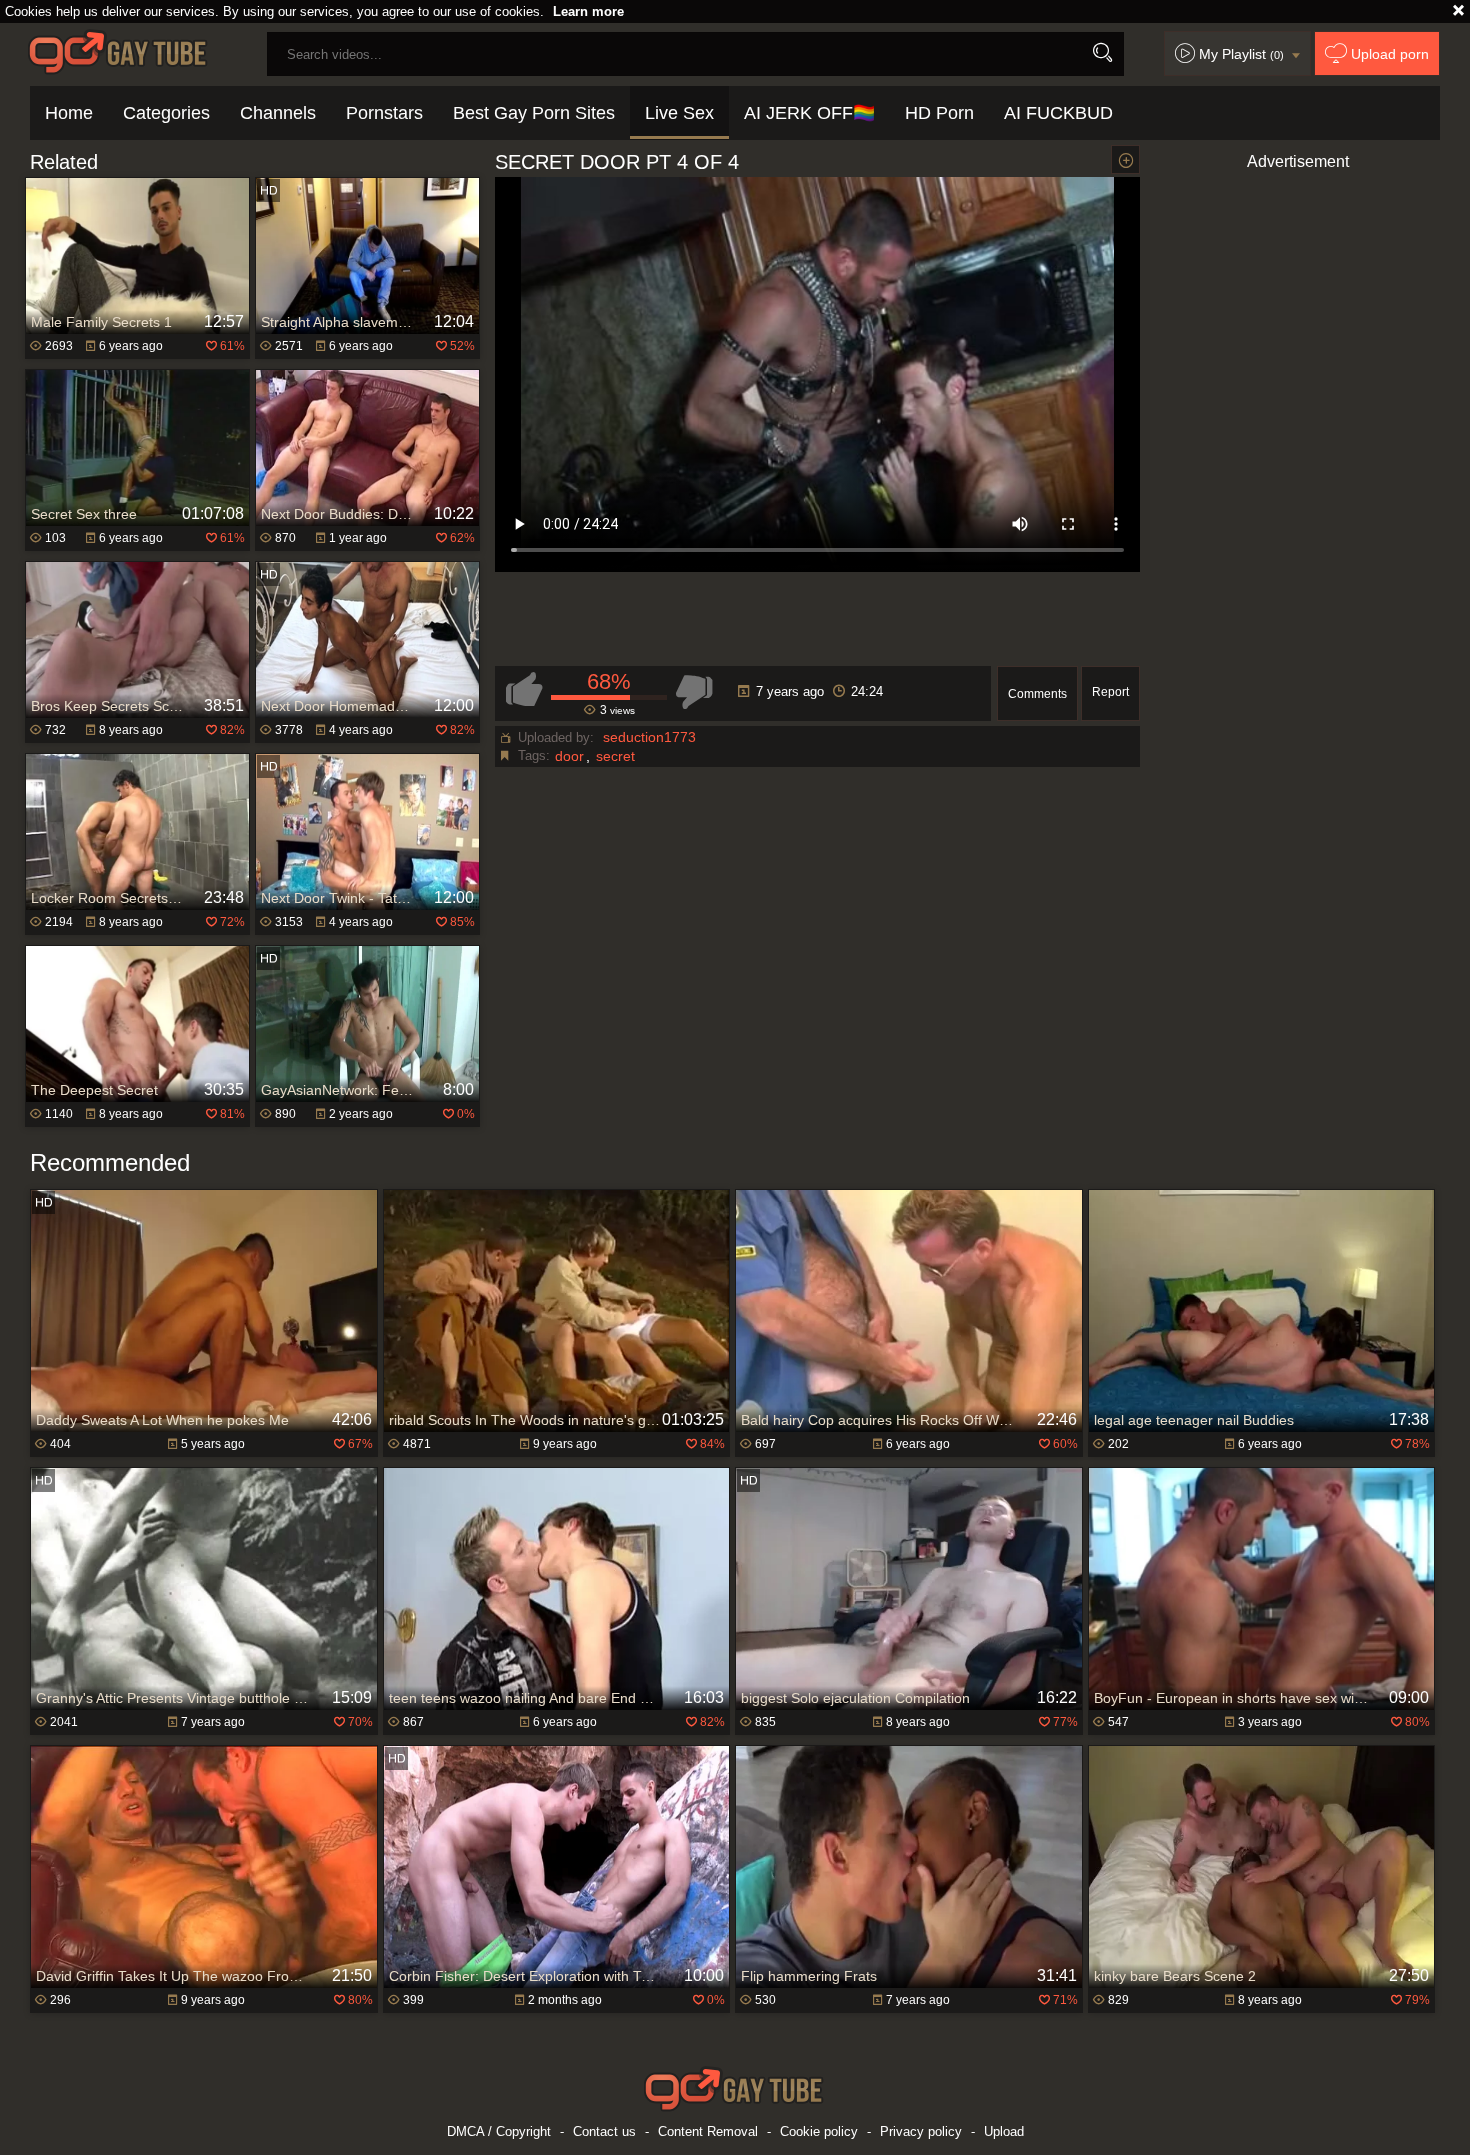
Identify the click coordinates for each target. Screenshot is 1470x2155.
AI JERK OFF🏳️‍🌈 (809, 113)
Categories (166, 113)
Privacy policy (921, 2131)
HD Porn (939, 113)
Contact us (604, 2131)
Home (69, 113)
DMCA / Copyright (499, 2131)
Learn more (588, 11)
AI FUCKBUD (1058, 113)
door (569, 756)
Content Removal (708, 2131)
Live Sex (679, 113)
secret (615, 756)
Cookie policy (819, 2131)
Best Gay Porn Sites (534, 113)
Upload (1004, 2131)
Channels (278, 113)
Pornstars (384, 113)
